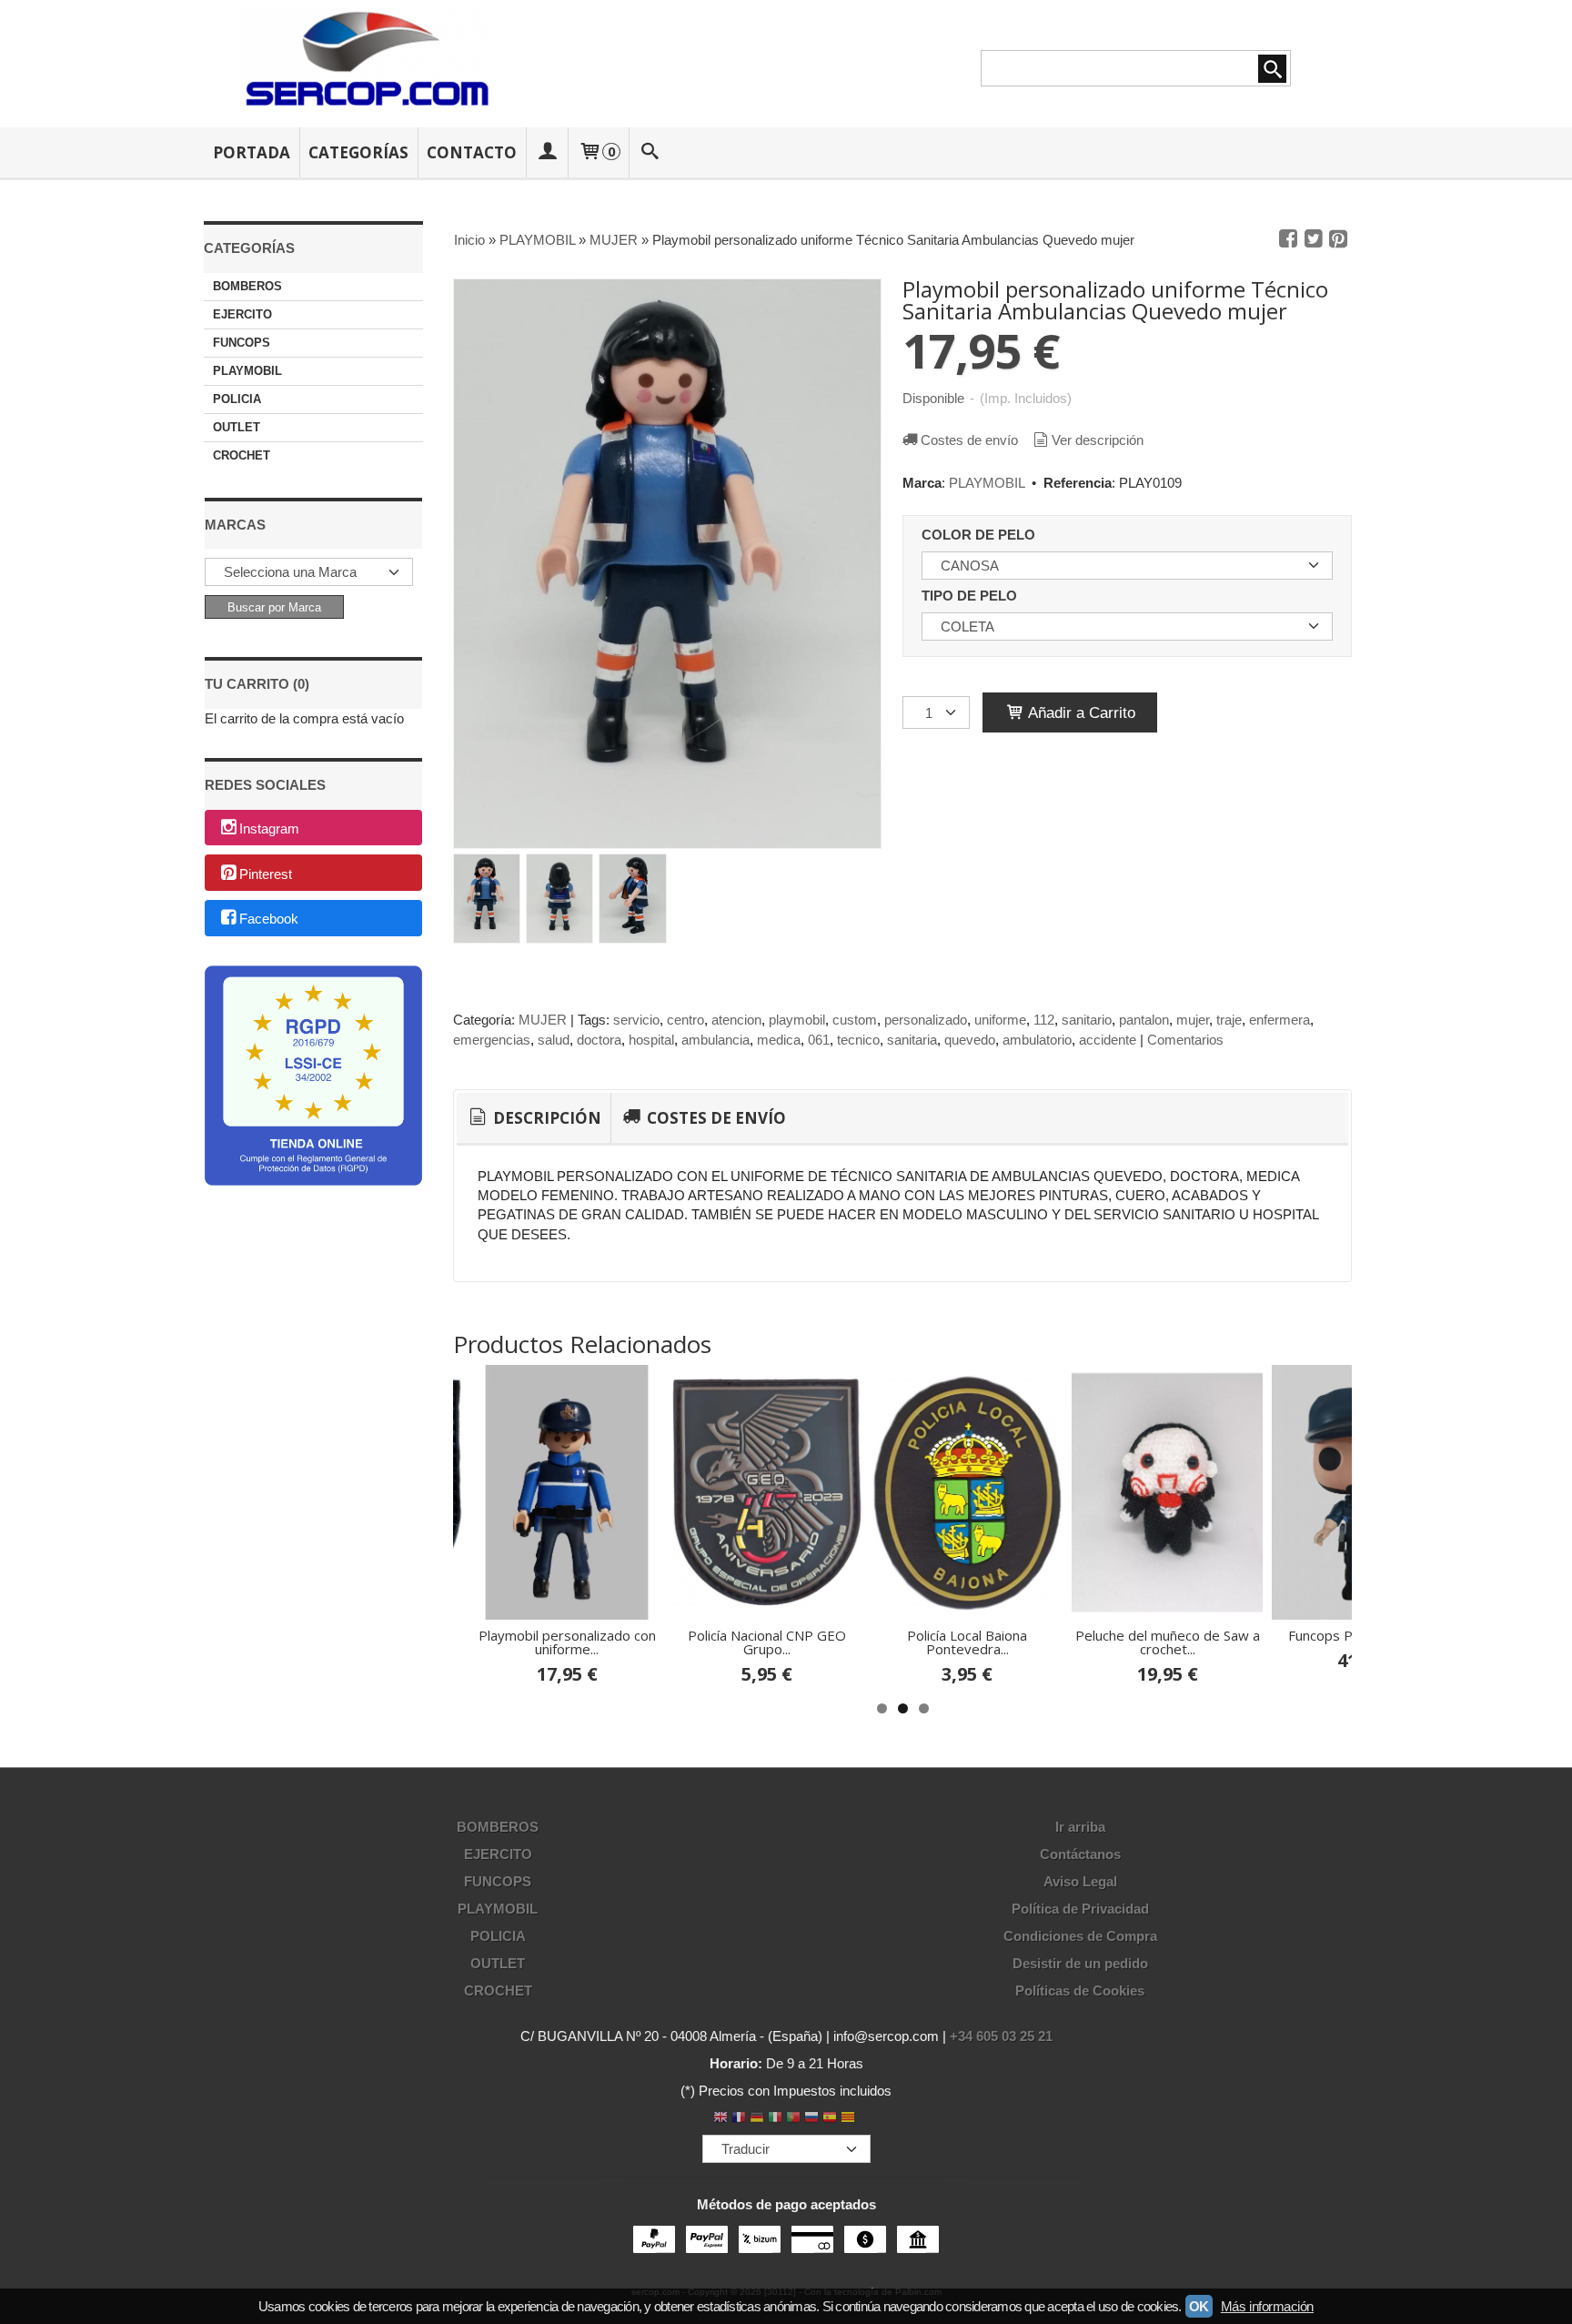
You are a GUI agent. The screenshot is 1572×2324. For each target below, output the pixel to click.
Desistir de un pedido (1080, 1963)
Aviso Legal (1080, 1881)
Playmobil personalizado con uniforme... (567, 1642)
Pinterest (266, 874)
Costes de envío (969, 440)
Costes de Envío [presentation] (715, 1118)
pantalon (1144, 1020)
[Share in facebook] (1288, 239)
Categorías (358, 152)
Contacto (472, 152)
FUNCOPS (242, 343)
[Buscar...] (650, 152)
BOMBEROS (247, 286)
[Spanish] (830, 2119)
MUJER (543, 1020)
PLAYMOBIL (247, 371)
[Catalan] (850, 2119)
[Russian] (811, 2119)
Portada (252, 152)
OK (1199, 2306)
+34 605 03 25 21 (1001, 2036)
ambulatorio (1037, 1040)
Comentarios (1185, 1040)
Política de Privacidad (1080, 1909)
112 (1044, 1020)
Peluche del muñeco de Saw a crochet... (1168, 1642)
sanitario (1087, 1020)
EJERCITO (242, 314)
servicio (636, 1020)
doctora (599, 1040)
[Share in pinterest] (1338, 239)
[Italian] (775, 2119)
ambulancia (715, 1040)
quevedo (970, 1040)
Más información (1267, 2306)
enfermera (1280, 1020)
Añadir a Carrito (1080, 712)
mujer (1193, 1020)
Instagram (269, 829)
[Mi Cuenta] (547, 152)
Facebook (269, 919)
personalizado (926, 1020)
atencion (736, 1020)
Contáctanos (1080, 1854)
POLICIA (237, 399)
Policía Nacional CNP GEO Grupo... (767, 1642)
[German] (757, 2119)
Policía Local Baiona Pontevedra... (967, 1642)
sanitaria (912, 1040)
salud (554, 1040)
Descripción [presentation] (545, 1118)
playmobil (797, 1020)
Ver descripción (1098, 440)
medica (779, 1040)
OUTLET (237, 427)
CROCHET (242, 455)
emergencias (492, 1040)
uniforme (1000, 1020)
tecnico (858, 1040)
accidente (1108, 1040)
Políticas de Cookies (1080, 1991)
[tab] (534, 1118)
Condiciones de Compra (1080, 1936)
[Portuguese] (793, 2119)
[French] (739, 2119)
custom (855, 1020)
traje (1229, 1020)
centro (685, 1020)
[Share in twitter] (1314, 239)
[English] (720, 2119)
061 (819, 1040)
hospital (651, 1040)
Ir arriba (1080, 1827)
